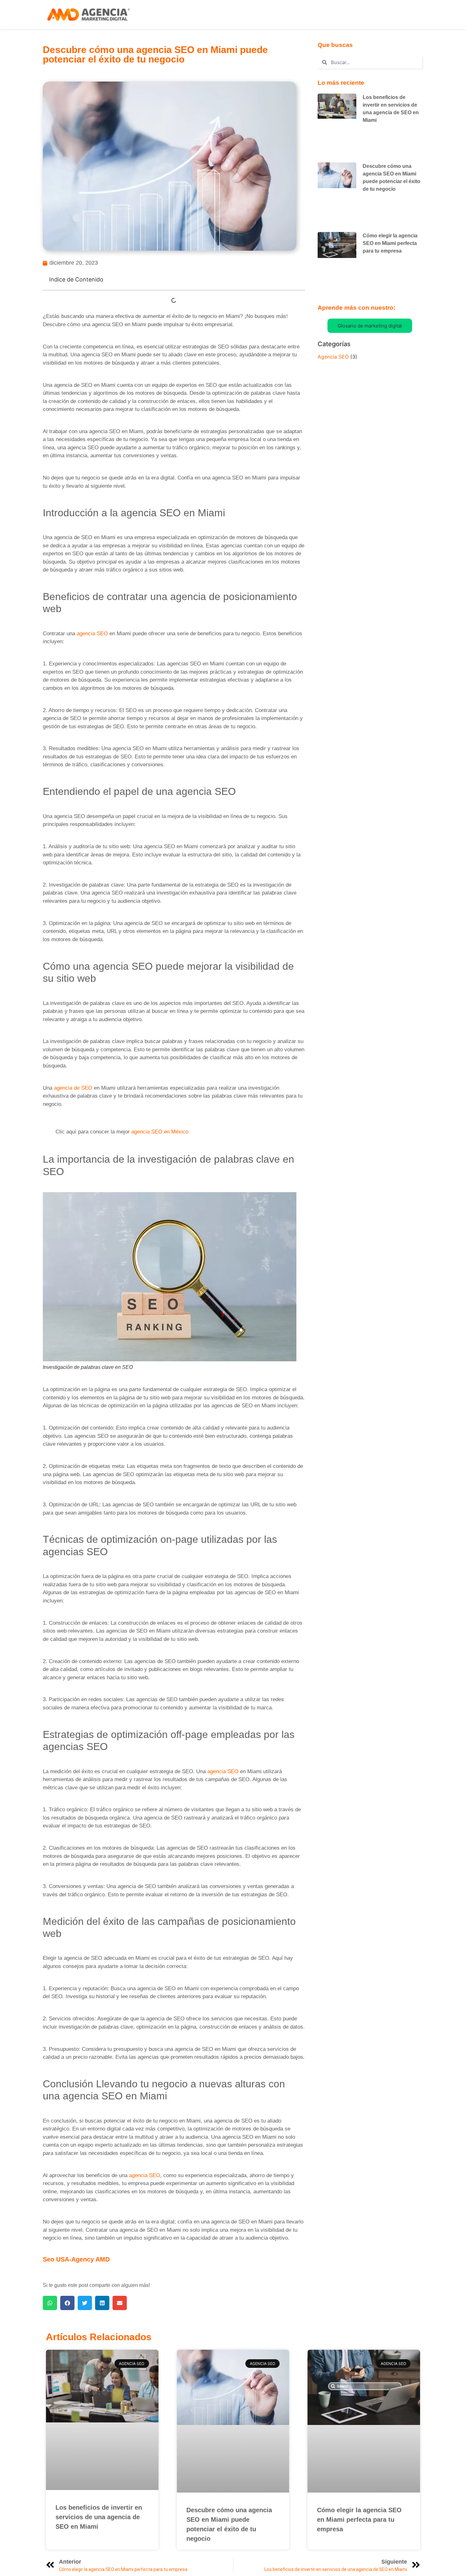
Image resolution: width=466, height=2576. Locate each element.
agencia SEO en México (160, 1132)
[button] (50, 2303)
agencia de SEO (73, 1088)
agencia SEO (92, 634)
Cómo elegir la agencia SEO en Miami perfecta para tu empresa (390, 243)
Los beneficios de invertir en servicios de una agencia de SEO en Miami (99, 2517)
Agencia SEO (333, 357)
